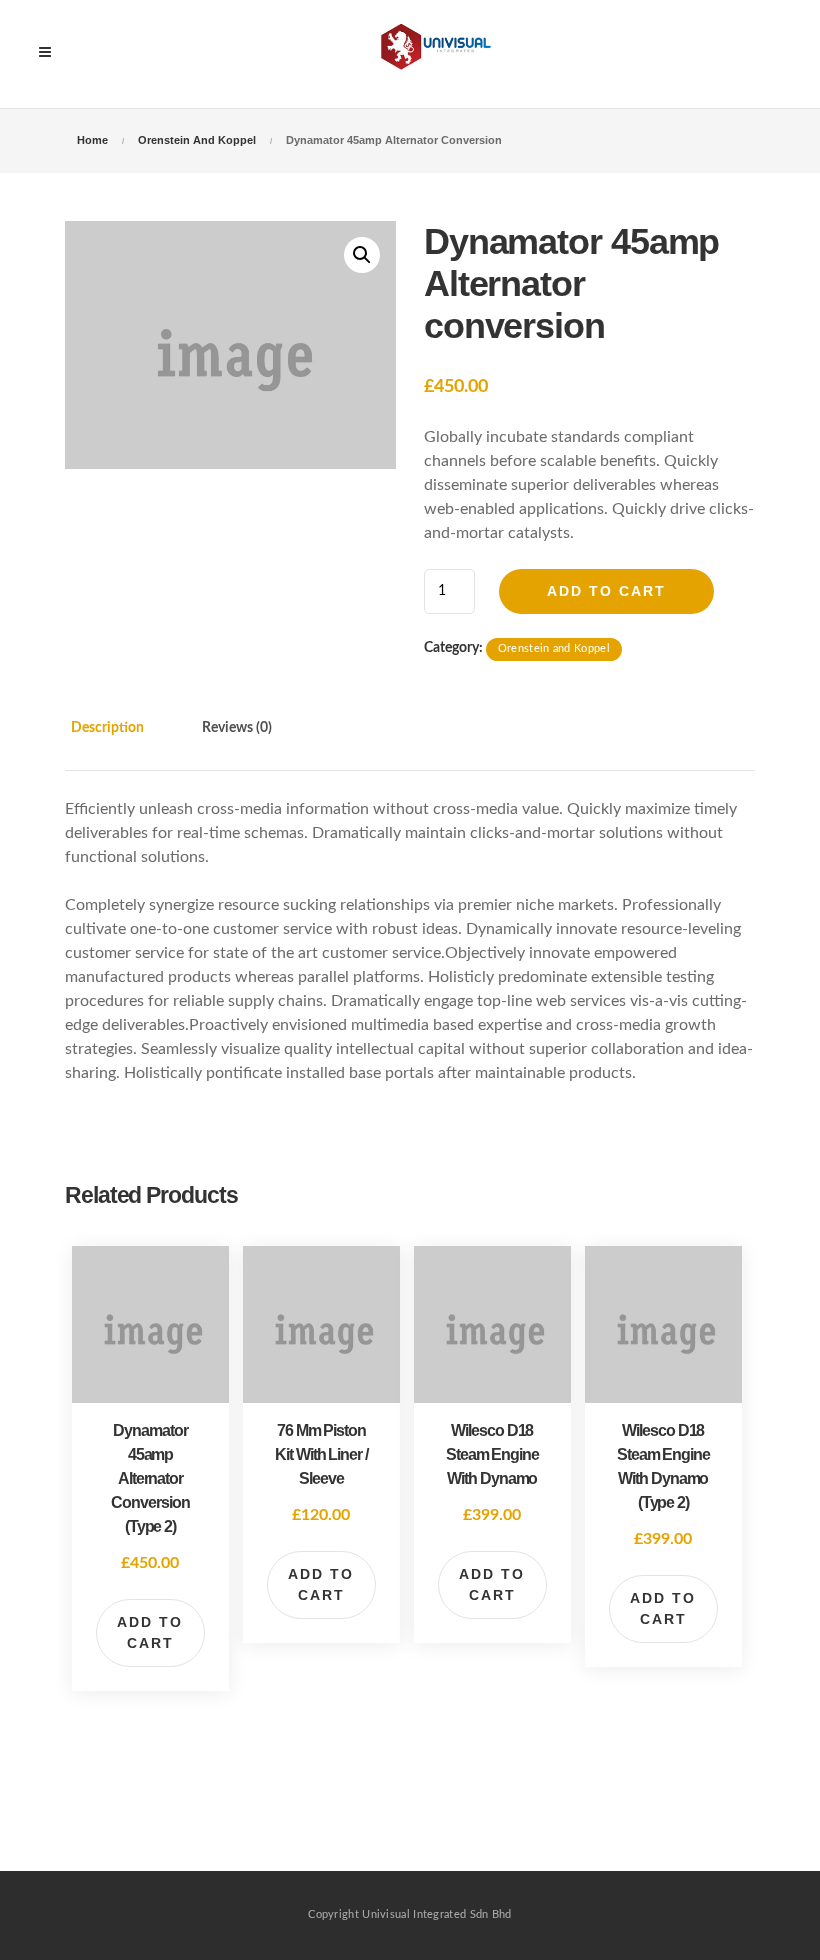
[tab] (128, 741)
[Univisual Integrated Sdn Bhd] (440, 54)
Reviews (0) (237, 728)
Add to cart (606, 591)
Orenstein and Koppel (197, 140)
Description (107, 728)
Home (92, 140)
